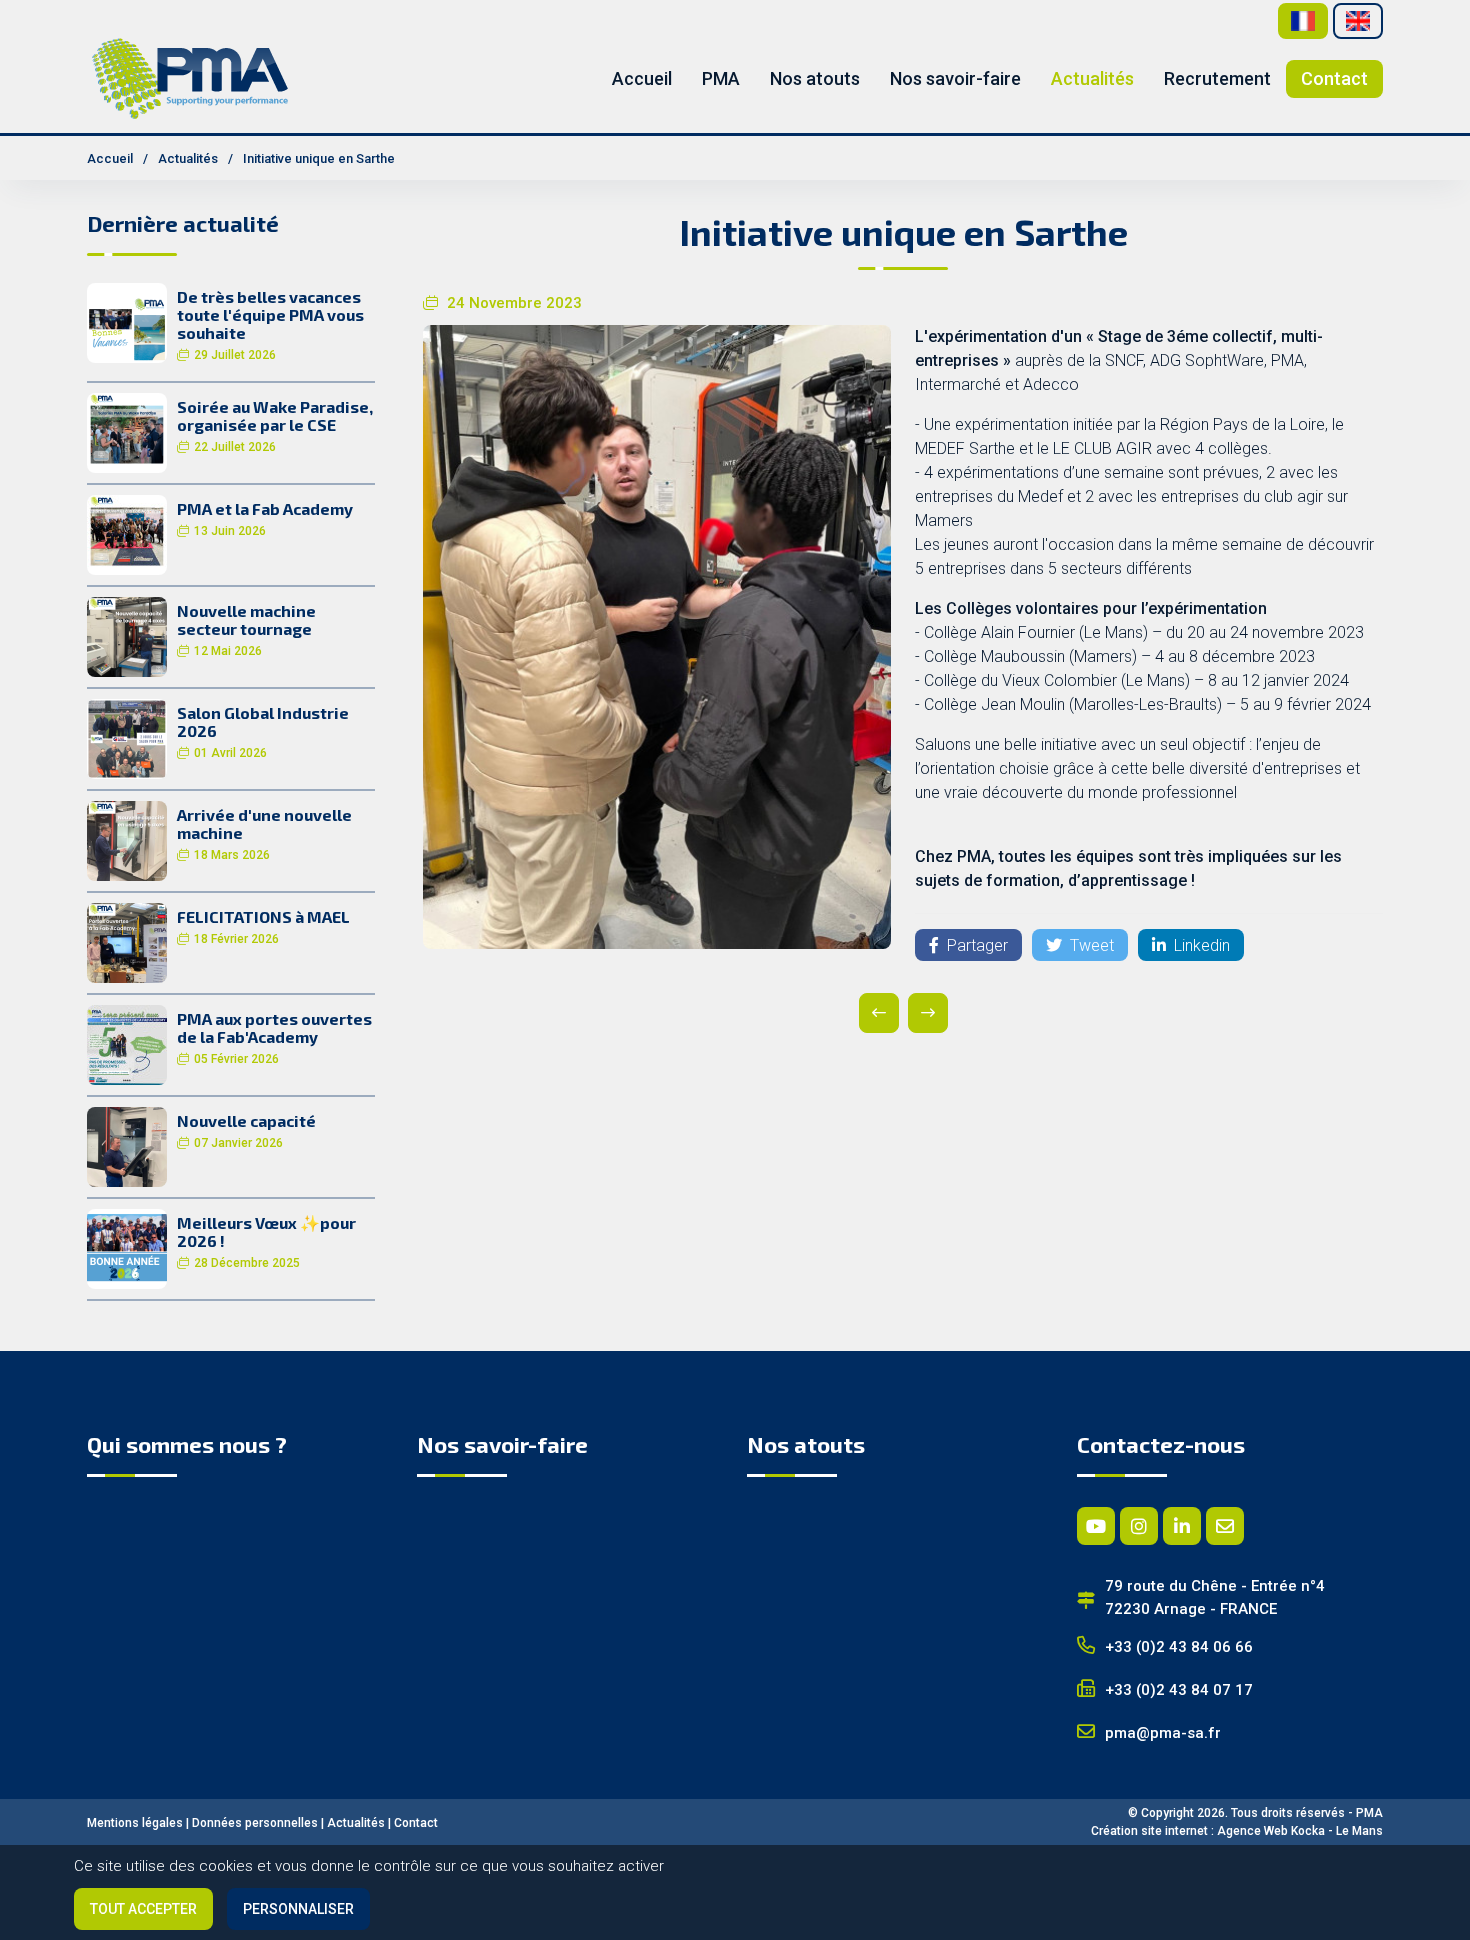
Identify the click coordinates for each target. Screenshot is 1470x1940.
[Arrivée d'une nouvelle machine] (127, 839)
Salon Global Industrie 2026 (263, 721)
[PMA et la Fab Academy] (127, 533)
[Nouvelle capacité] (127, 1145)
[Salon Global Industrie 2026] (127, 737)
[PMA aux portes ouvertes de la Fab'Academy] (127, 1043)
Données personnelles (255, 1823)
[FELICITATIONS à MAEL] (127, 941)
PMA (721, 78)
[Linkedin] (1182, 1526)
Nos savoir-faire (955, 78)
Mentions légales (135, 1823)
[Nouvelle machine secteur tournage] (127, 635)
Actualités (1092, 78)
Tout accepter (143, 1909)
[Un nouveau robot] (928, 1013)
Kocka (1308, 1831)
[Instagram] (1139, 1526)
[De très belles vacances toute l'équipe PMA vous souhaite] (127, 321)
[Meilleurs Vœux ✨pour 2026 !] (127, 1247)
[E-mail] (1225, 1526)
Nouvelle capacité (246, 1120)
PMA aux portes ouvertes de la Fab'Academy (274, 1027)
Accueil (642, 78)
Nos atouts (815, 78)
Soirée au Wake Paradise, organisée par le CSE (275, 415)
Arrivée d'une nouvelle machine (264, 823)
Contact (1334, 78)
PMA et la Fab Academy (265, 508)
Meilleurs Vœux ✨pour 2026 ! (266, 1231)
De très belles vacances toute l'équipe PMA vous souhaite (270, 314)
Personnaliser (298, 1909)
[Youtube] (1096, 1526)
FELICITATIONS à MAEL (263, 916)
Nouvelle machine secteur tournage (246, 619)
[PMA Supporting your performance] (190, 77)
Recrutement (1217, 78)
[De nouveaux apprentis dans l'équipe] (879, 1013)
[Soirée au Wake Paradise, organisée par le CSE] (127, 431)
